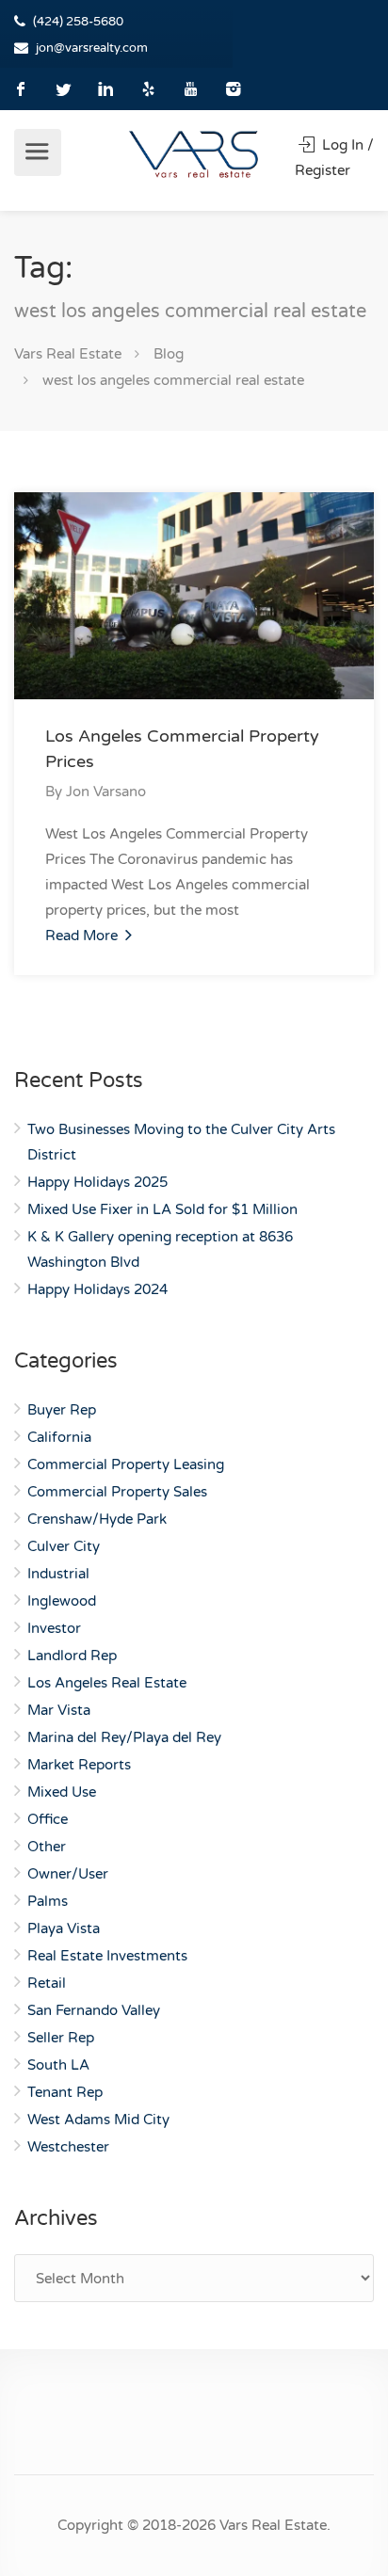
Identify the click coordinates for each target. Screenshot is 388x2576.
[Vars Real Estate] (194, 153)
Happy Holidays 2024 (97, 1289)
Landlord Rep (72, 1656)
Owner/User (68, 1874)
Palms (48, 1901)
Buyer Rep (62, 1410)
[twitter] (64, 89)
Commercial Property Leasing (126, 1464)
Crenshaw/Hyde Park (97, 1519)
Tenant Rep (65, 2092)
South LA (58, 2065)
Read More (83, 936)
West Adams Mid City (98, 2120)
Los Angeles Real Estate (107, 1683)
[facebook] (21, 89)
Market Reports (79, 1765)
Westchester (68, 2147)
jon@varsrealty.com (92, 48)
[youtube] (191, 89)
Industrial (58, 1574)
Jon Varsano (106, 792)
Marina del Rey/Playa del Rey (124, 1737)
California (59, 1437)
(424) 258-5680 (78, 22)
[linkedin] (106, 89)
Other (47, 1847)
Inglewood (62, 1601)
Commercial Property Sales (117, 1492)
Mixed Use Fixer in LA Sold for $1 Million (162, 1209)
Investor (54, 1628)
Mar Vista (59, 1710)
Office (48, 1819)
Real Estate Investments (107, 1956)
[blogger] (148, 89)
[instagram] (233, 89)
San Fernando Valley (94, 2010)
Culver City (64, 1546)
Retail (47, 1983)
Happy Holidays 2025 (97, 1182)
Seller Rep (61, 2038)
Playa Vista (64, 1928)
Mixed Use (62, 1792)
